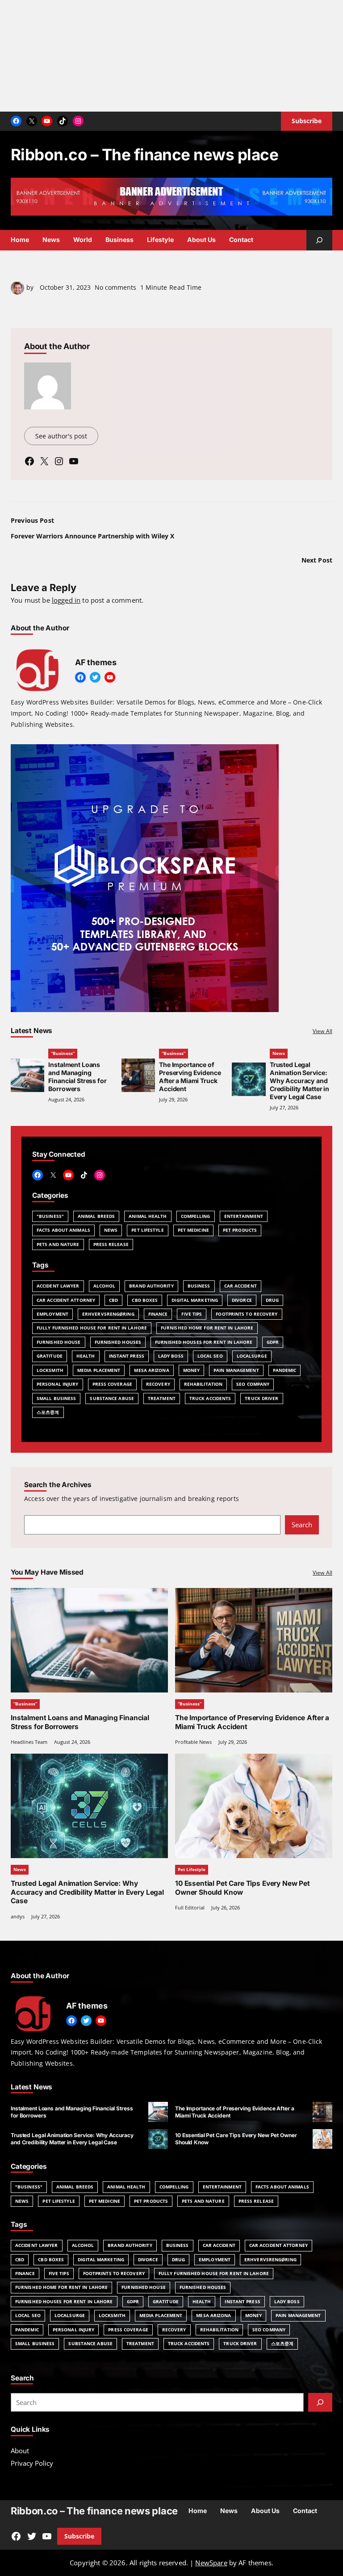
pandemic (285, 1370)
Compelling (196, 1216)
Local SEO (210, 1356)
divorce (242, 1300)
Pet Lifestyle (147, 1230)
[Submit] (320, 2402)
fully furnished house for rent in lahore (92, 1328)
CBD (113, 1300)
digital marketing (195, 1300)
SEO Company (253, 1384)
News (279, 1053)
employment (52, 1314)
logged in (66, 600)
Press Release (111, 1244)
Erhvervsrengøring (108, 1314)
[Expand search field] (319, 240)
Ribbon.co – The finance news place (144, 154)
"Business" (50, 1216)
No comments (115, 287)
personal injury (58, 1384)
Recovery (158, 1384)
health (86, 1356)
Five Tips (192, 1314)
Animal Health (148, 1216)
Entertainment (244, 1216)
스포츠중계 (48, 1412)
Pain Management (236, 1370)
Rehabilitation (203, 1384)
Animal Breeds (96, 1216)
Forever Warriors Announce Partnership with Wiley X (92, 536)
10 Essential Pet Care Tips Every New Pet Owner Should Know (243, 1888)
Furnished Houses (118, 1342)
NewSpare (211, 2563)
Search (302, 1525)
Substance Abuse (112, 1398)
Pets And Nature (58, 1244)
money (192, 1370)
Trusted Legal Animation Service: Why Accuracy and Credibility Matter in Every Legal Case (299, 1081)
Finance (158, 1314)
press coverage (112, 1384)
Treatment (162, 1398)
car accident (241, 1286)
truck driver (261, 1398)
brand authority (151, 1286)
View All (322, 1031)
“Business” (63, 1053)
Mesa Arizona (151, 1370)
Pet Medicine (193, 1230)
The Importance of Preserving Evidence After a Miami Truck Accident (190, 1077)
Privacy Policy (32, 2463)
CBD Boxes (145, 1300)
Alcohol (105, 1286)
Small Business (56, 1398)
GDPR (273, 1342)
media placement (99, 1370)
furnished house (59, 1342)
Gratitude (50, 1356)
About (20, 2451)
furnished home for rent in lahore (207, 1328)
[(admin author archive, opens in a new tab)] (17, 292)
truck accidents (210, 1398)
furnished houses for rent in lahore (204, 1342)
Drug (272, 1300)
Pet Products (240, 1230)
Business (199, 1286)
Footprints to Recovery (247, 1314)
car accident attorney (66, 1300)
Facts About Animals (63, 1230)
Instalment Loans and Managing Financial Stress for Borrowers (77, 1077)
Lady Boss (171, 1356)
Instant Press (127, 1356)
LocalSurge (252, 1356)
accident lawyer (58, 1286)
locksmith (50, 1370)
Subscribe (79, 2536)
